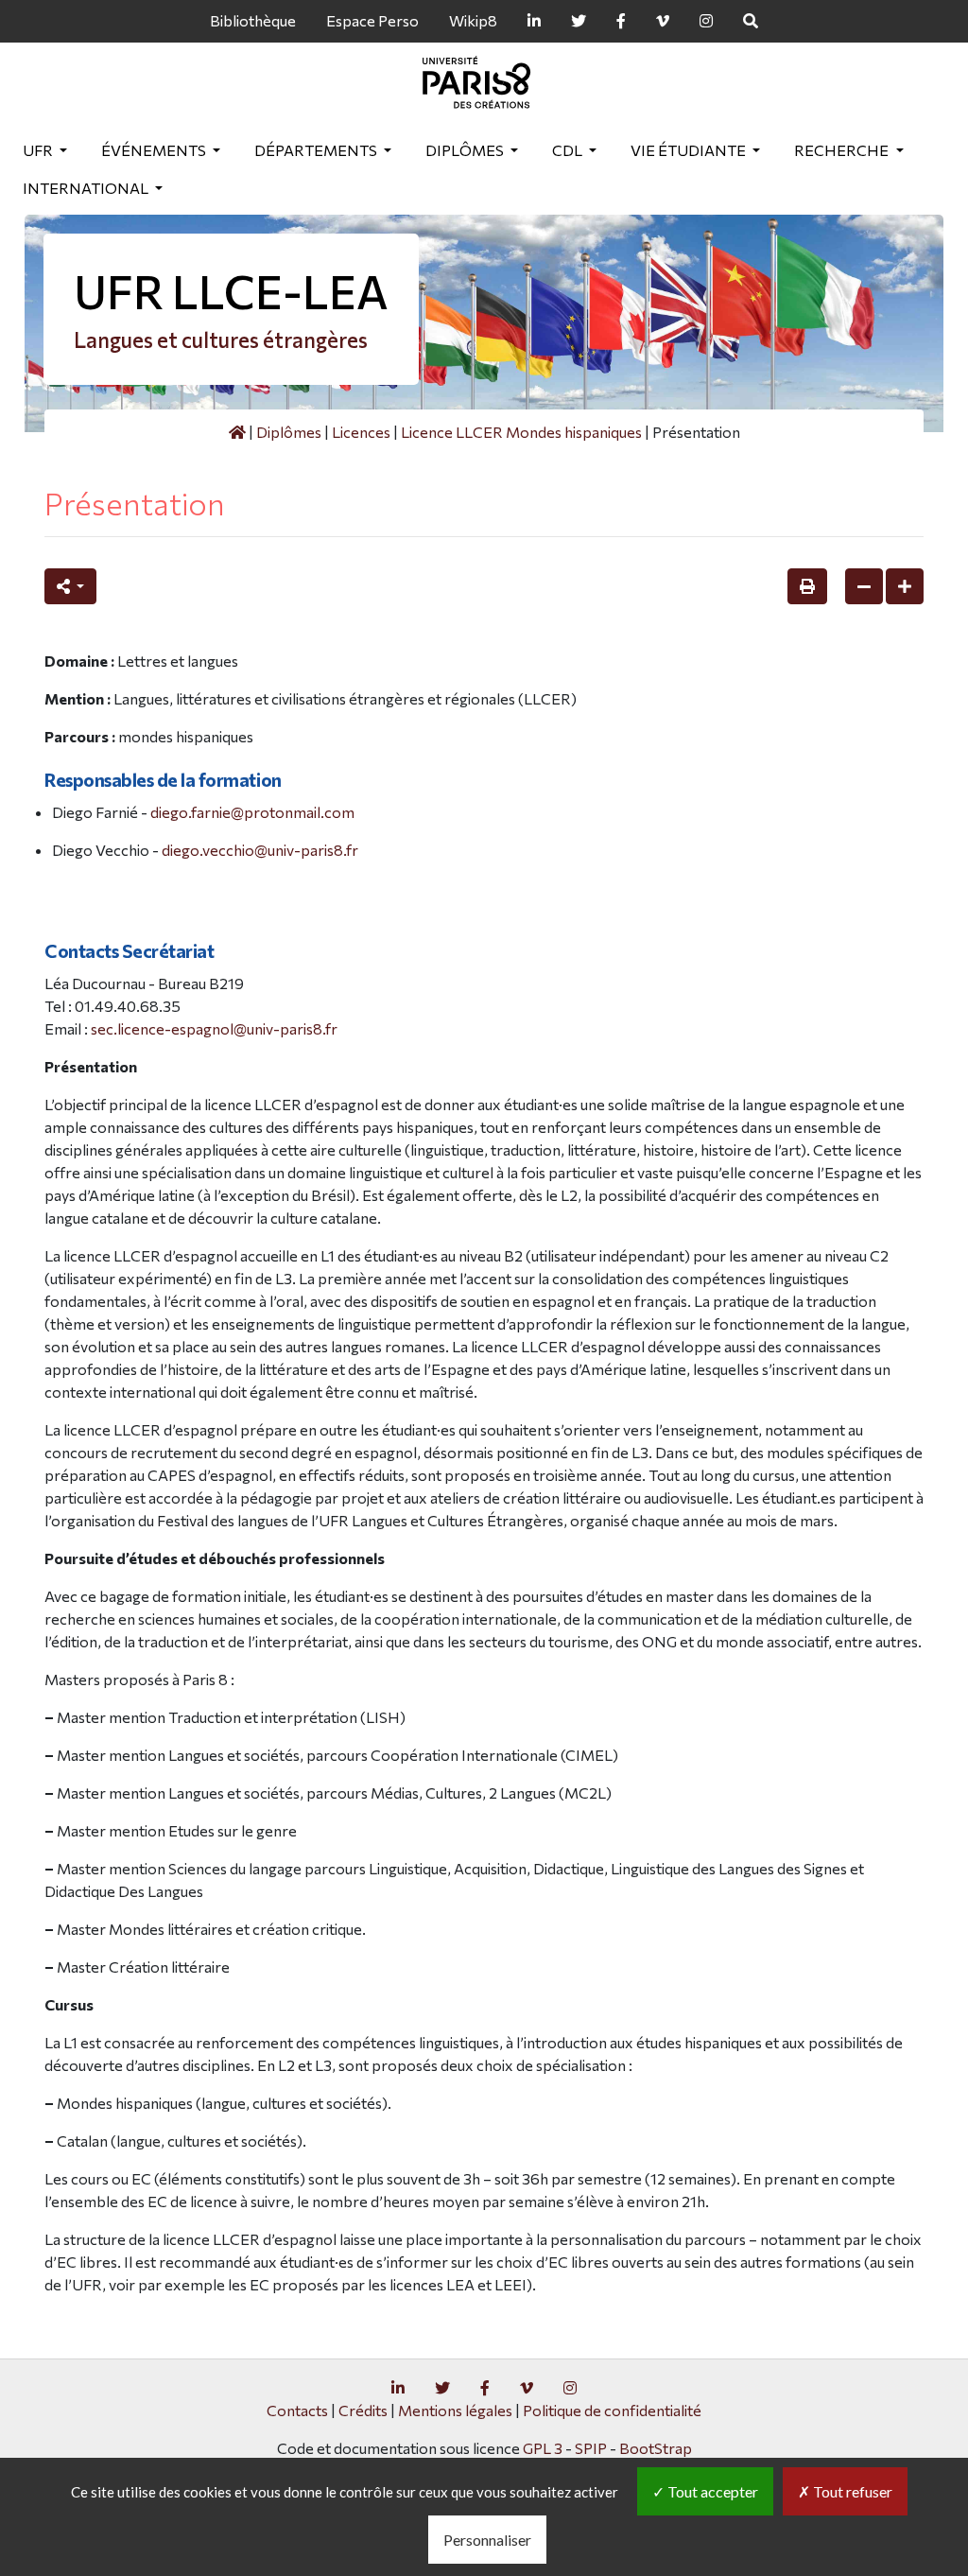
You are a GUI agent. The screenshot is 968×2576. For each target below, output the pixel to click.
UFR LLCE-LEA (231, 291)
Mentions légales (455, 2410)
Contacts (297, 2410)
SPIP (591, 2448)
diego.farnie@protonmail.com (252, 812)
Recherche (843, 150)
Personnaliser (487, 2540)
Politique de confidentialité (612, 2410)
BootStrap (656, 2448)
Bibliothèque (253, 20)
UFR (39, 150)
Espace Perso (372, 20)
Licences (361, 432)
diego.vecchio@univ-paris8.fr (260, 850)
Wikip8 (473, 20)
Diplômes (466, 150)
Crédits (363, 2410)
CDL (569, 150)
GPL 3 (543, 2448)
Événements (155, 150)
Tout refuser (851, 2491)
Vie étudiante (690, 150)
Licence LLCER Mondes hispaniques (521, 432)
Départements (317, 150)
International (87, 188)
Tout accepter (711, 2491)
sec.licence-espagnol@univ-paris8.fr (214, 1028)
